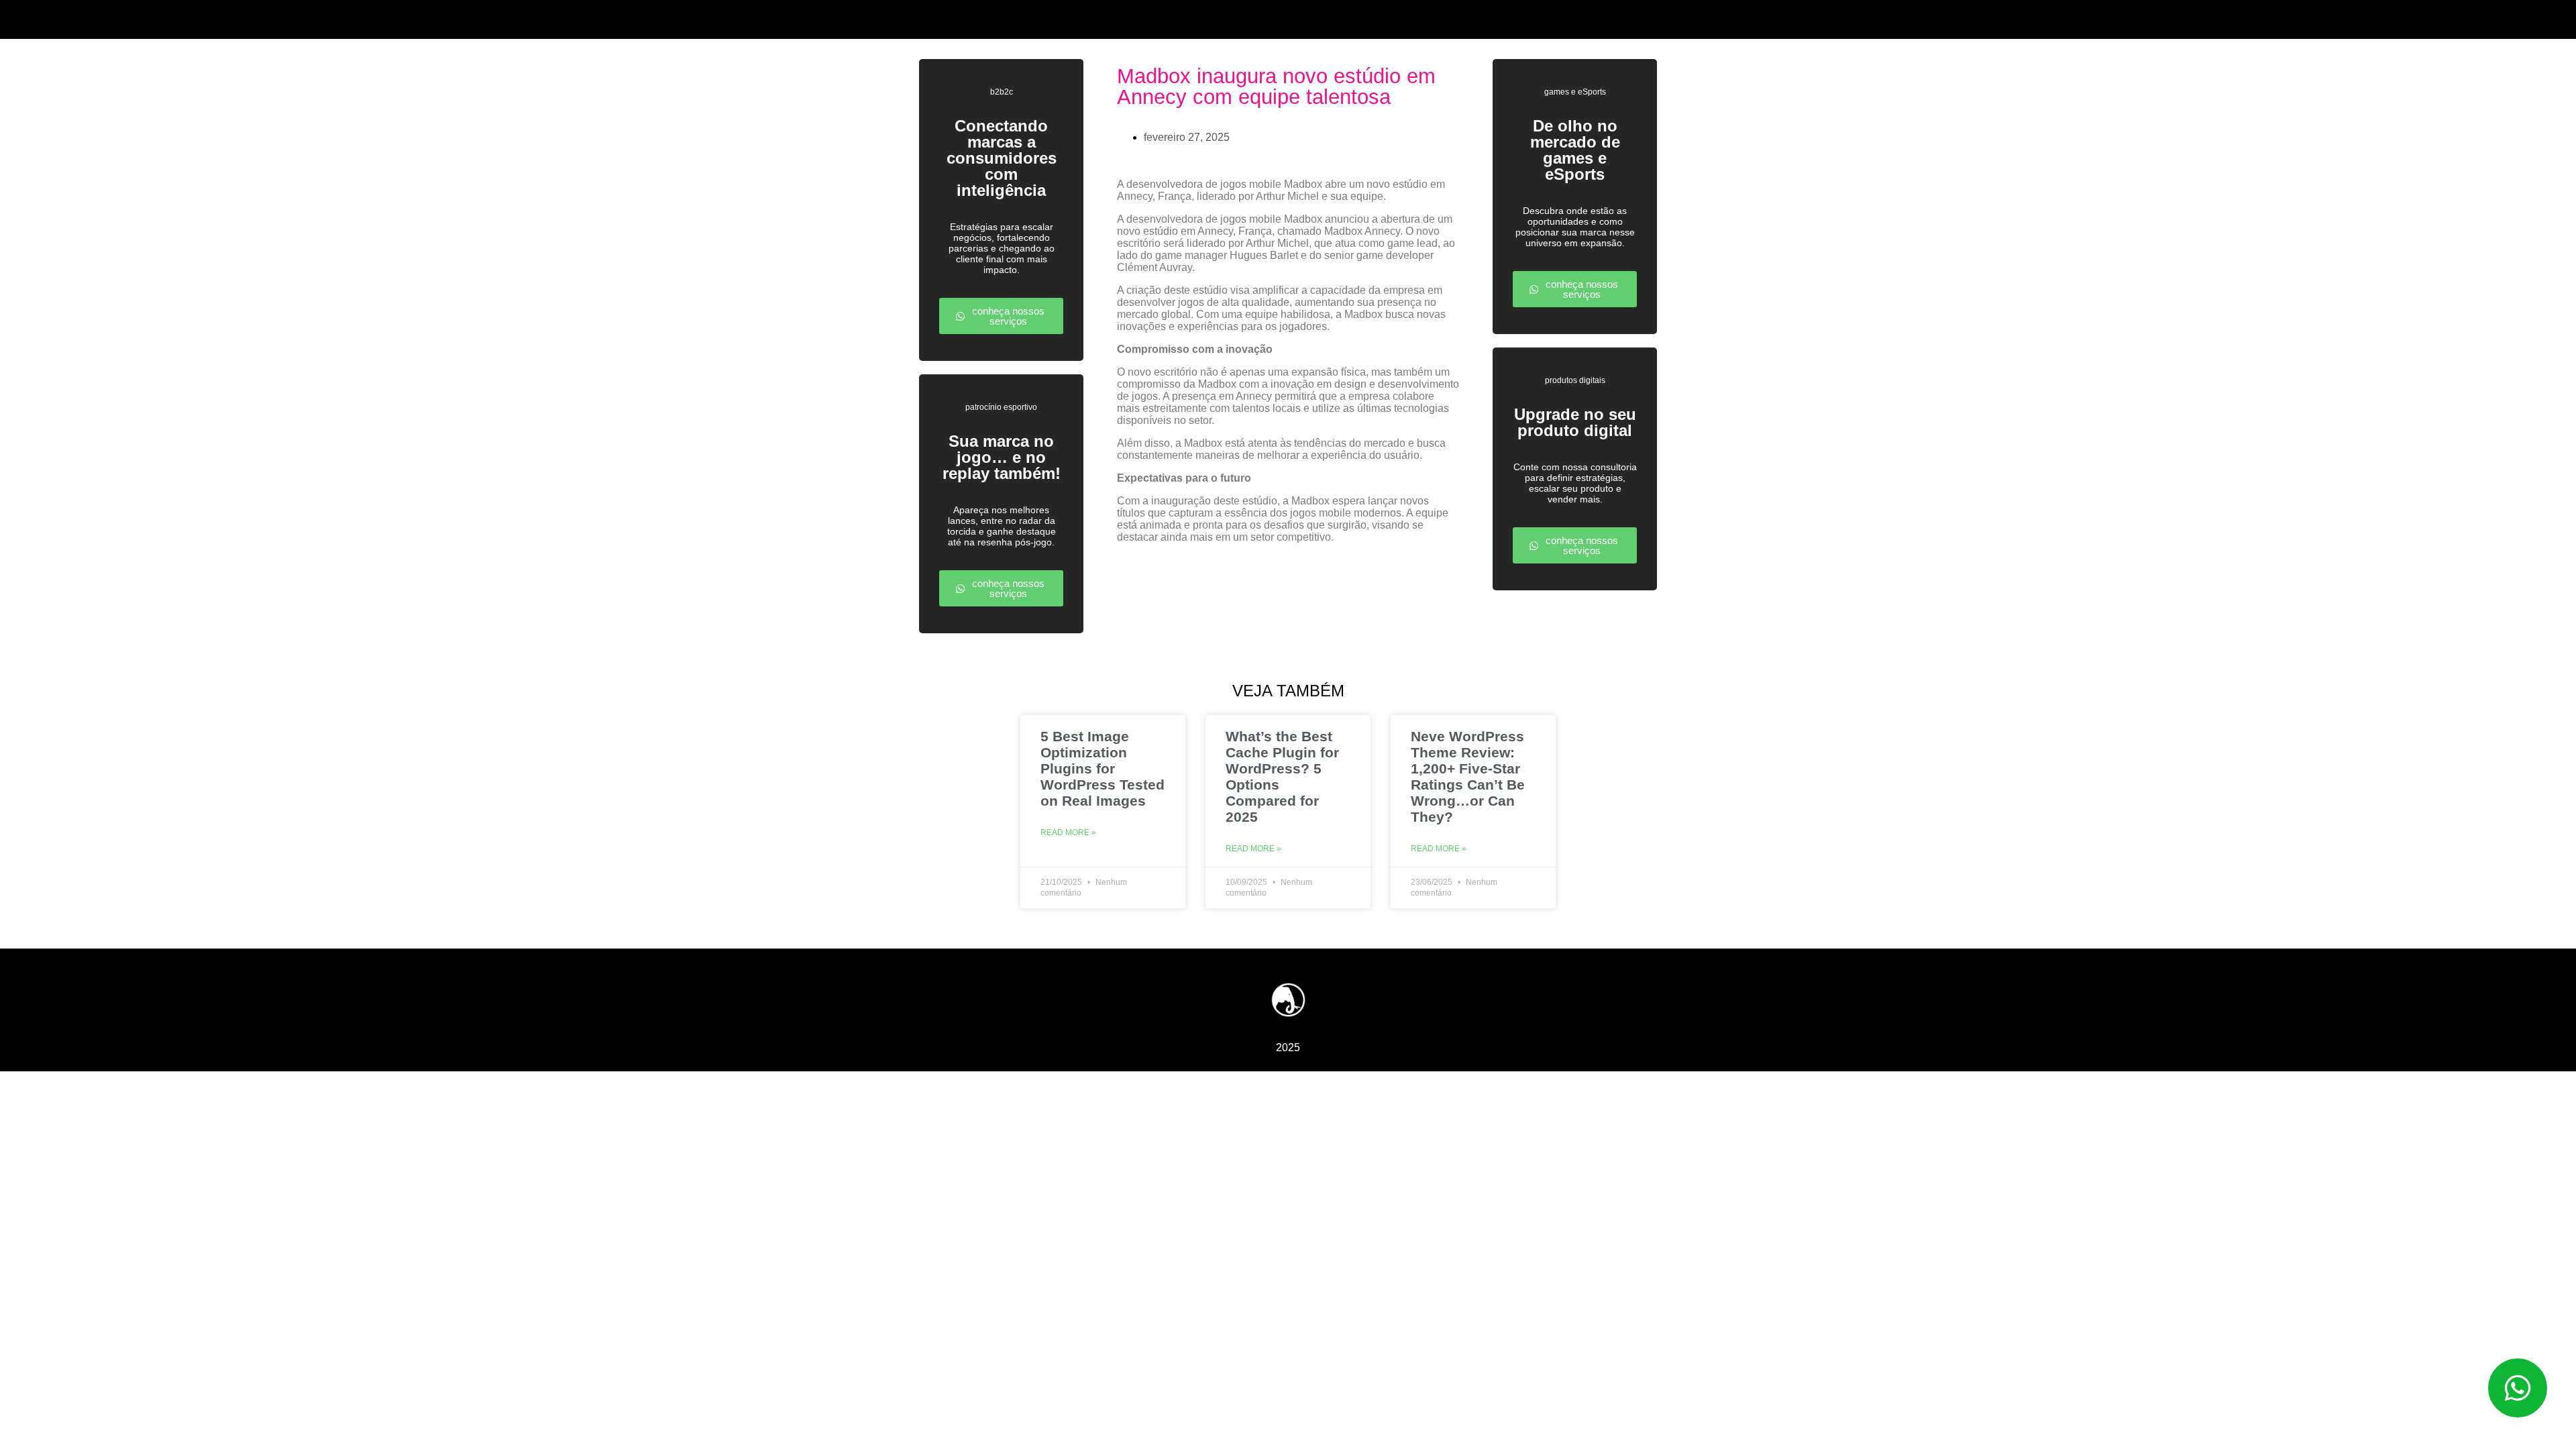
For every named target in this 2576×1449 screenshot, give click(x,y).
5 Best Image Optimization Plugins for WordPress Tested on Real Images (1103, 768)
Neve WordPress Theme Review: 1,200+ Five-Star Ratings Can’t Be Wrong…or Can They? (1468, 776)
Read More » (1068, 833)
